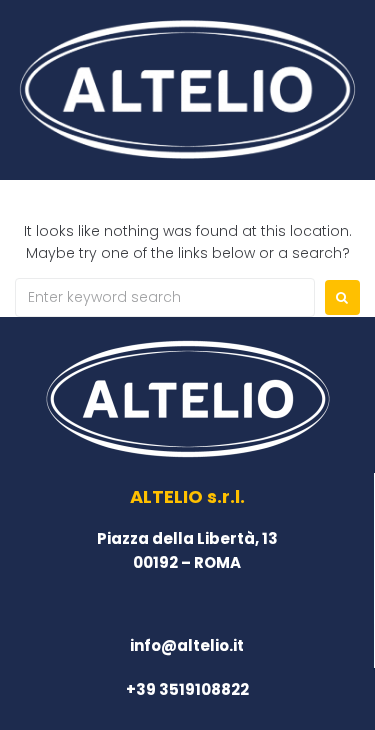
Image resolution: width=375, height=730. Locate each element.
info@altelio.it (187, 645)
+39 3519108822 (187, 689)
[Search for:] (165, 297)
